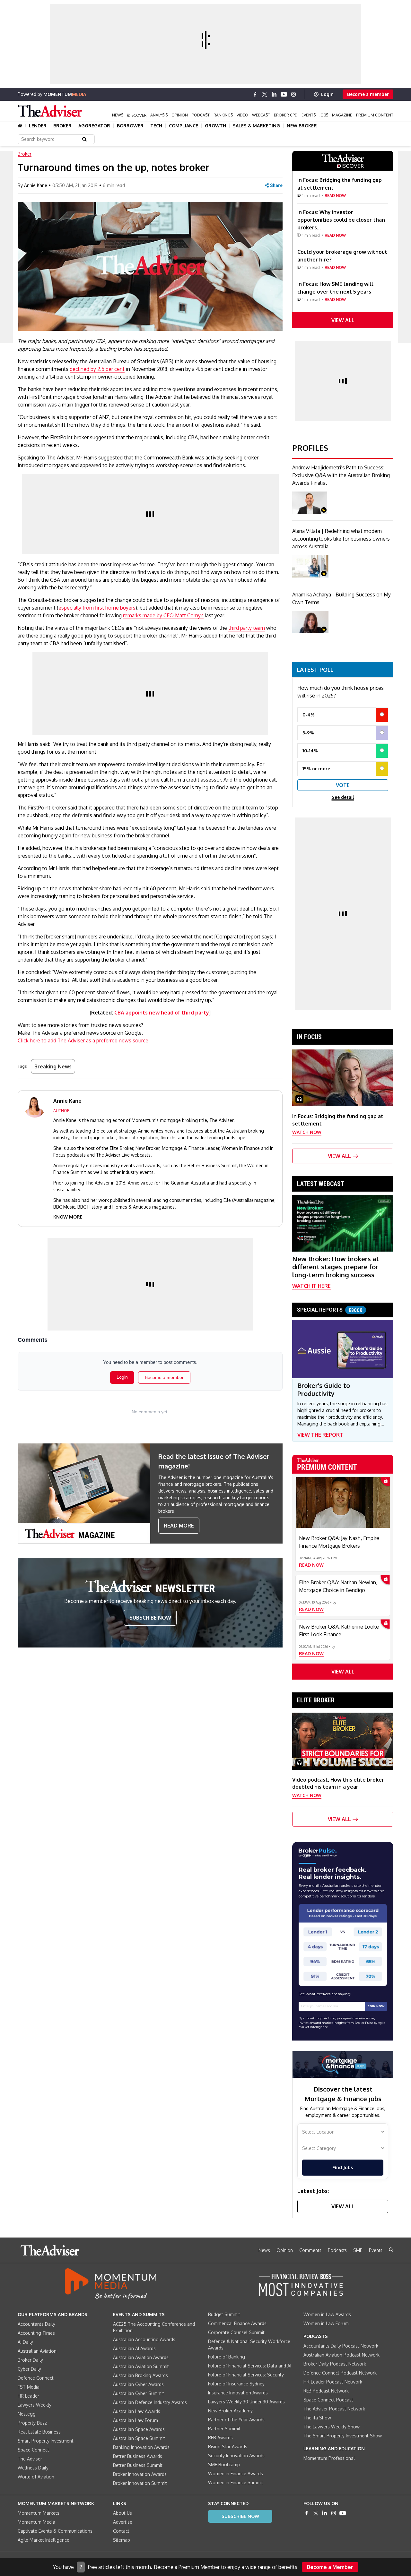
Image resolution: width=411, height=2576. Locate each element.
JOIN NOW (376, 2006)
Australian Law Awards (137, 2411)
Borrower (130, 126)
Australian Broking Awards (140, 2375)
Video (242, 115)
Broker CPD (286, 115)
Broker (62, 126)
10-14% (310, 751)
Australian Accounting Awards (144, 2339)
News (118, 115)
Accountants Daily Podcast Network (341, 2346)
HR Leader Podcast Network (333, 2382)
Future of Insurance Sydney (236, 2384)
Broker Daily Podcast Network (335, 2364)
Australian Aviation (37, 2351)
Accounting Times (36, 2333)
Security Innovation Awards (236, 2456)
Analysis (159, 115)
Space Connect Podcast (328, 2400)
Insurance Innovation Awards (238, 2393)
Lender (38, 126)
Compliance (184, 126)
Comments (310, 2250)
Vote (343, 785)
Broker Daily (30, 2360)
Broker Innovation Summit (140, 2483)
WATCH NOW (307, 1132)
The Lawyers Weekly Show (332, 2427)
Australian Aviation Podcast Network (341, 2355)
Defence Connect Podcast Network (340, 2373)
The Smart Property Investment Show (343, 2436)
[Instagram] (293, 94)
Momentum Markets (39, 2513)
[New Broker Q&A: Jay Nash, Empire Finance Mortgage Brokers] (343, 1502)
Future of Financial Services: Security (246, 2375)
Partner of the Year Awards (236, 2420)
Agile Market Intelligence (44, 2540)
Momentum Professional (329, 2458)
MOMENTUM (65, 94)
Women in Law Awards (327, 2314)
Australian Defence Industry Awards (150, 2402)
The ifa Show (317, 2418)
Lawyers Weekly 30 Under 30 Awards (246, 2402)
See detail (343, 797)
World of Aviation (36, 2477)
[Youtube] (284, 94)
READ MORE (179, 1526)
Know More (68, 1217)
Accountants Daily (36, 2324)
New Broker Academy (230, 2411)
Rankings (223, 115)
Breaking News (53, 1066)
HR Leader (28, 2396)
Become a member (368, 94)
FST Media (29, 2387)
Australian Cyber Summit (139, 2393)
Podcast (201, 115)
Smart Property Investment (46, 2441)
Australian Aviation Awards (141, 2357)
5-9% (308, 733)
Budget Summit (224, 2314)
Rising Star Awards (228, 2447)
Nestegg (27, 2414)
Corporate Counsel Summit (236, 2332)
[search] (391, 2250)
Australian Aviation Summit (141, 2366)
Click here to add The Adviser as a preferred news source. (84, 1040)
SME (358, 2250)
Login (327, 94)
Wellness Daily (33, 2468)
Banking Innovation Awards (141, 2447)
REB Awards (220, 2438)
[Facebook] (255, 94)
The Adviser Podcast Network (334, 2409)
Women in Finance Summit (236, 2482)
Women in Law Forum (326, 2323)
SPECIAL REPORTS (330, 1310)
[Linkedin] (274, 94)
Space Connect (33, 2450)
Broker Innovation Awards (140, 2474)
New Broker (302, 126)
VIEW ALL (343, 320)
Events (309, 115)
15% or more (316, 769)
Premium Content (375, 115)
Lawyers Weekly (35, 2405)
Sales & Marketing (256, 126)
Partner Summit (224, 2429)
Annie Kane (36, 185)
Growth (215, 126)
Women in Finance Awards (236, 2473)
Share (276, 185)
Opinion (180, 115)
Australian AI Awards (134, 2348)
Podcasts (337, 2250)
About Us (122, 2513)
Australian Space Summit (139, 2438)
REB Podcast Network (326, 2391)
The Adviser (30, 2459)
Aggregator (94, 126)
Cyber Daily (29, 2369)
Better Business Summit (138, 2465)
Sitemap (122, 2540)
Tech (156, 126)
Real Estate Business (39, 2432)
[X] (265, 94)
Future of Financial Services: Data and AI (250, 2366)
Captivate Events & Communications (55, 2531)
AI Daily (25, 2342)
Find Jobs (343, 2167)
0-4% (309, 715)
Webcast (261, 115)
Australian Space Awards (139, 2429)
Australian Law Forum (136, 2420)
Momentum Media (36, 2522)
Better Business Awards (138, 2456)
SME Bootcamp (224, 2465)
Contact (121, 2531)
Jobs (324, 115)
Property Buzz (32, 2423)
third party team (247, 628)
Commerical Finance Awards (237, 2323)
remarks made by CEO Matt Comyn (163, 615)
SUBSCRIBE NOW (150, 1618)
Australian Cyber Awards (138, 2384)
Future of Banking (227, 2357)
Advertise (123, 2522)
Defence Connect (36, 2378)
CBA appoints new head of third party (162, 1013)
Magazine (342, 115)
